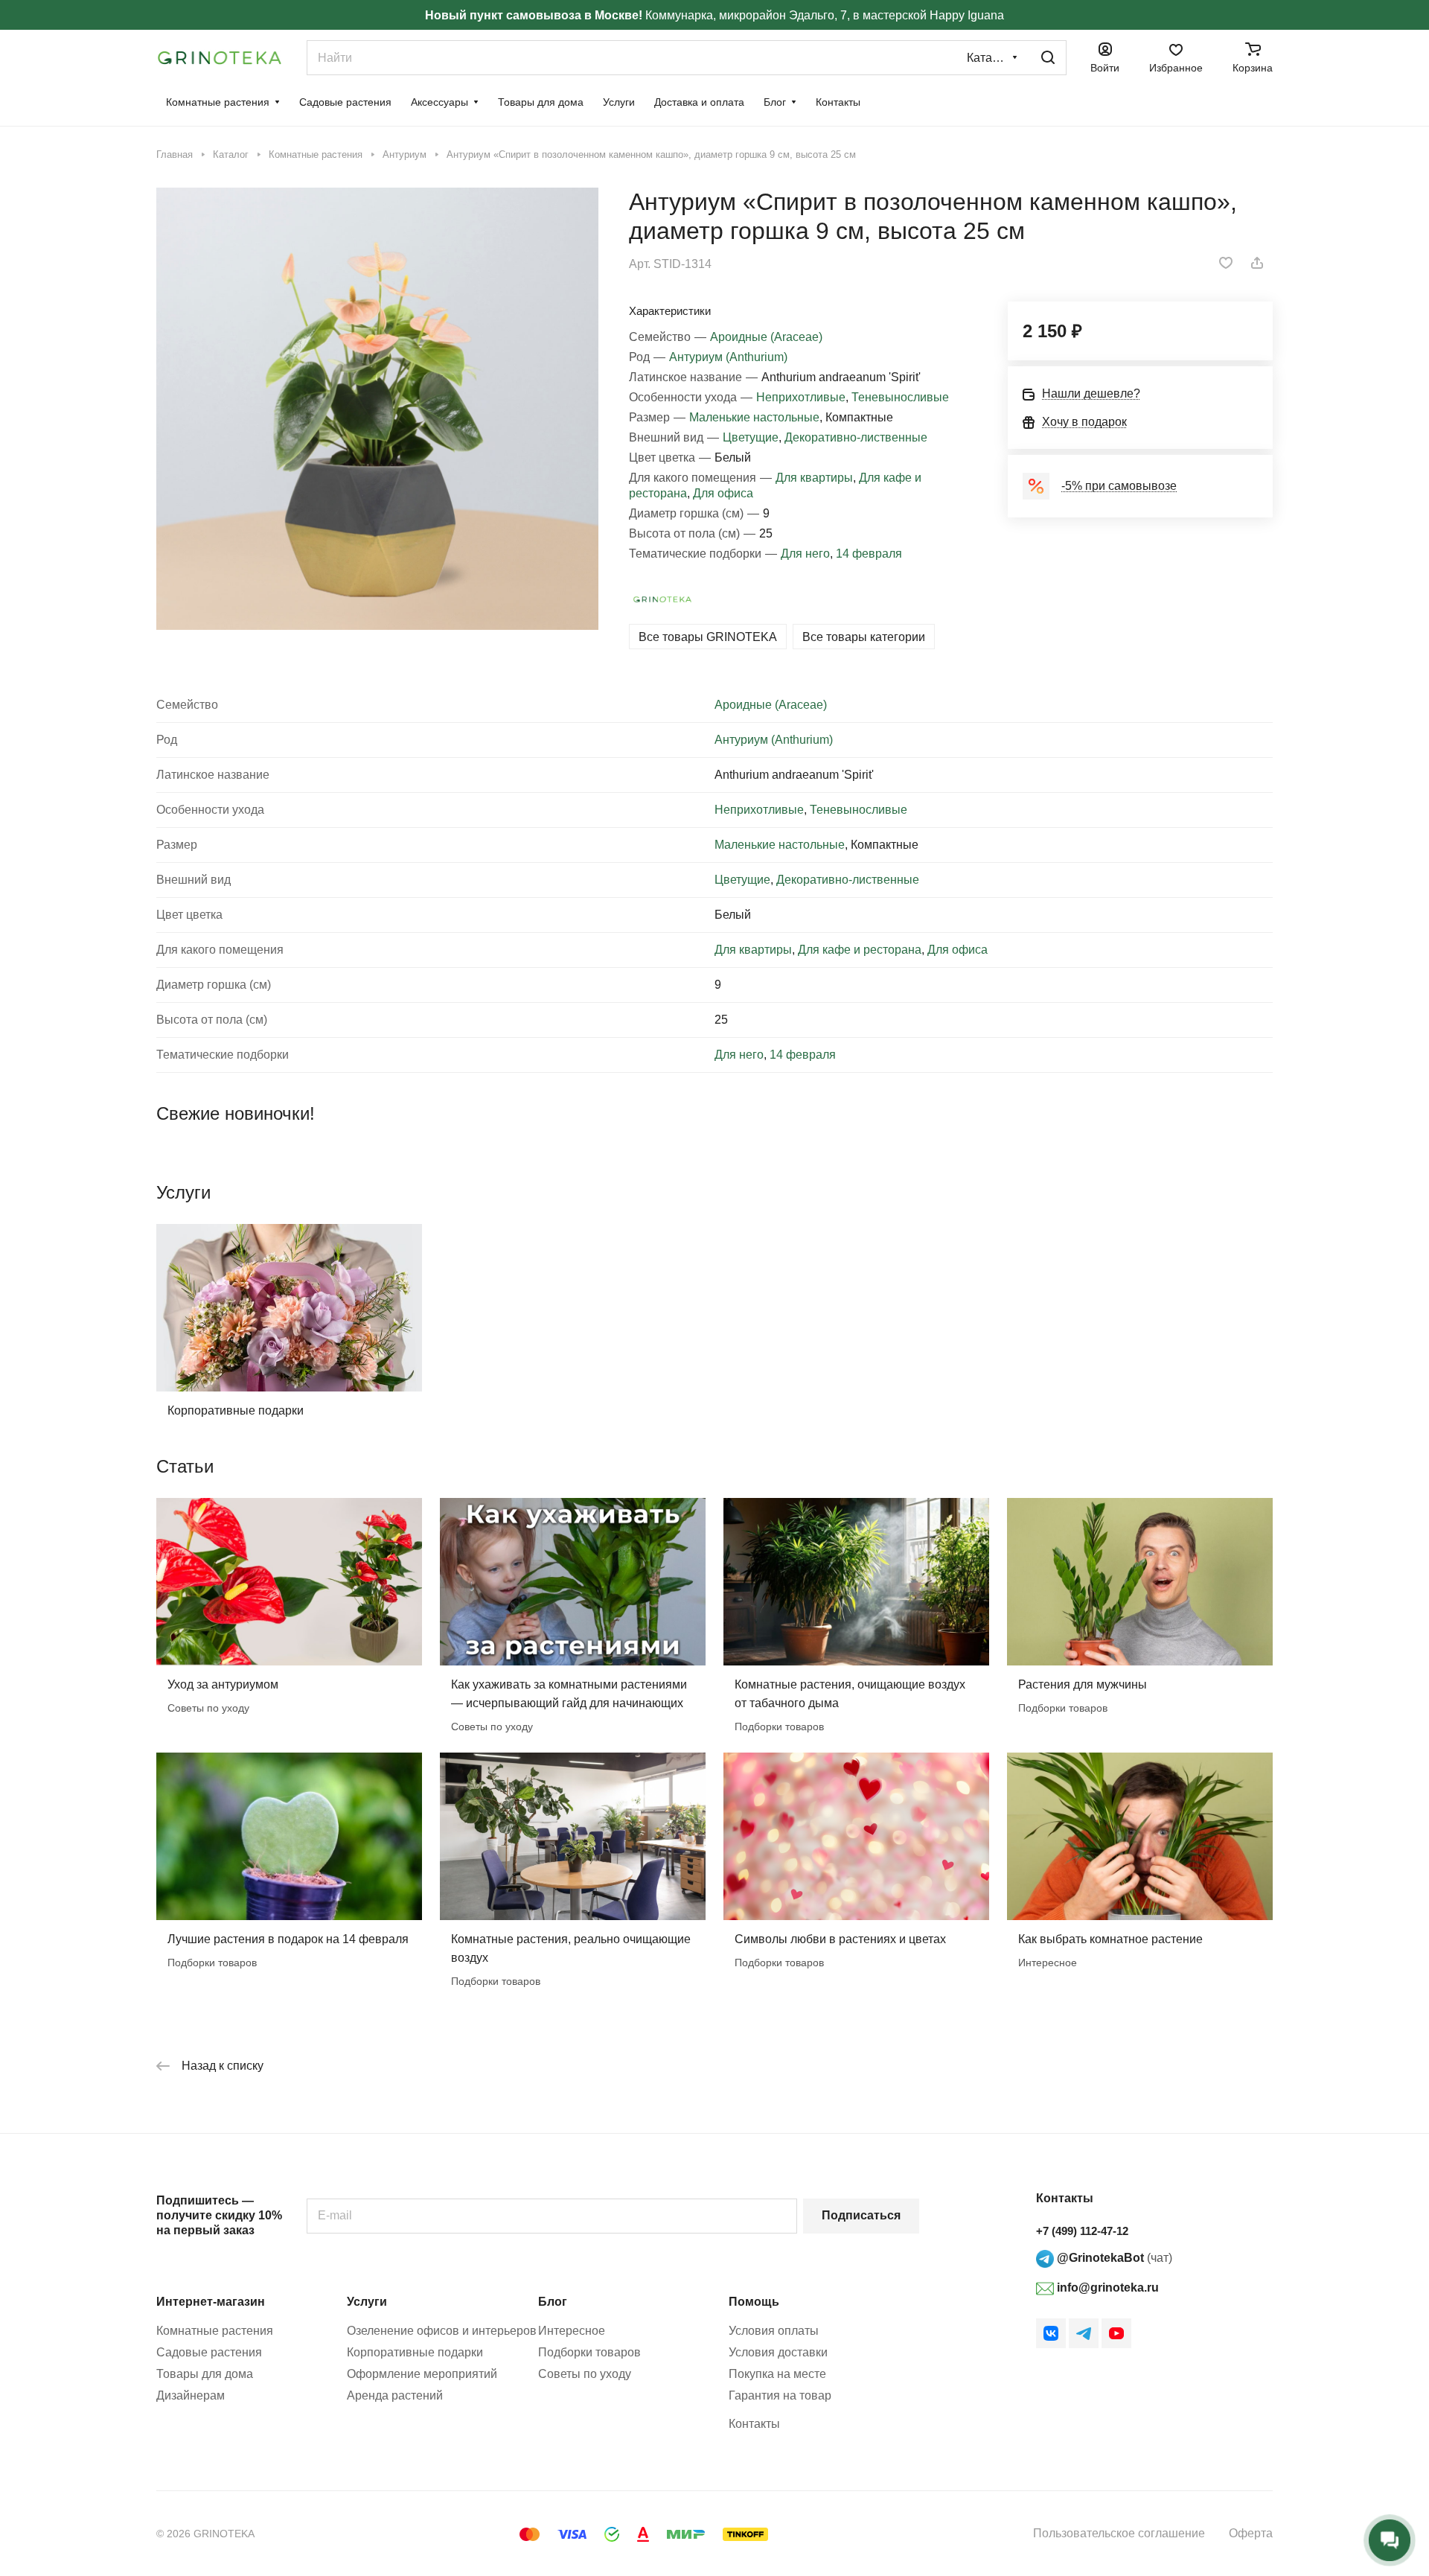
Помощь (754, 2302)
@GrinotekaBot (1099, 2258)
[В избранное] (1226, 263)
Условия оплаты (774, 2331)
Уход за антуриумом (223, 1684)
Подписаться (861, 2215)
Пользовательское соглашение (1119, 2533)
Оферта (1251, 2533)
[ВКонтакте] (1051, 2333)
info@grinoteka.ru (1106, 2288)
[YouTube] (1116, 2333)
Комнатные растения (215, 2331)
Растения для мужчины (1083, 1684)
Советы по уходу (585, 2374)
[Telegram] (1084, 2333)
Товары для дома (205, 2374)
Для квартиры (814, 478)
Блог (553, 2302)
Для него (805, 554)
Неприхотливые (801, 397)
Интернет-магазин (211, 2302)
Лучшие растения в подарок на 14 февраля (288, 1939)
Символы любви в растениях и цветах (840, 1939)
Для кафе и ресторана (860, 950)
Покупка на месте (777, 2374)
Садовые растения (209, 2352)
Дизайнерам (191, 2395)
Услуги (367, 2302)
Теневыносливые (900, 397)
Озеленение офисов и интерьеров (442, 2331)
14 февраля (869, 554)
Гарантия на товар (780, 2395)
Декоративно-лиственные (856, 437)
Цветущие (751, 437)
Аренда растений (395, 2395)
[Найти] (1048, 58)
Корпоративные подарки (236, 1410)
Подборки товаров (589, 2352)
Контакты (754, 2424)
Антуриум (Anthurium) (728, 357)
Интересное (572, 2331)
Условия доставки (778, 2352)
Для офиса (723, 493)
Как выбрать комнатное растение (1110, 1939)
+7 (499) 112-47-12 (1082, 2231)
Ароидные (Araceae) (766, 337)
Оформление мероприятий (422, 2374)
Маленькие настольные (754, 417)
